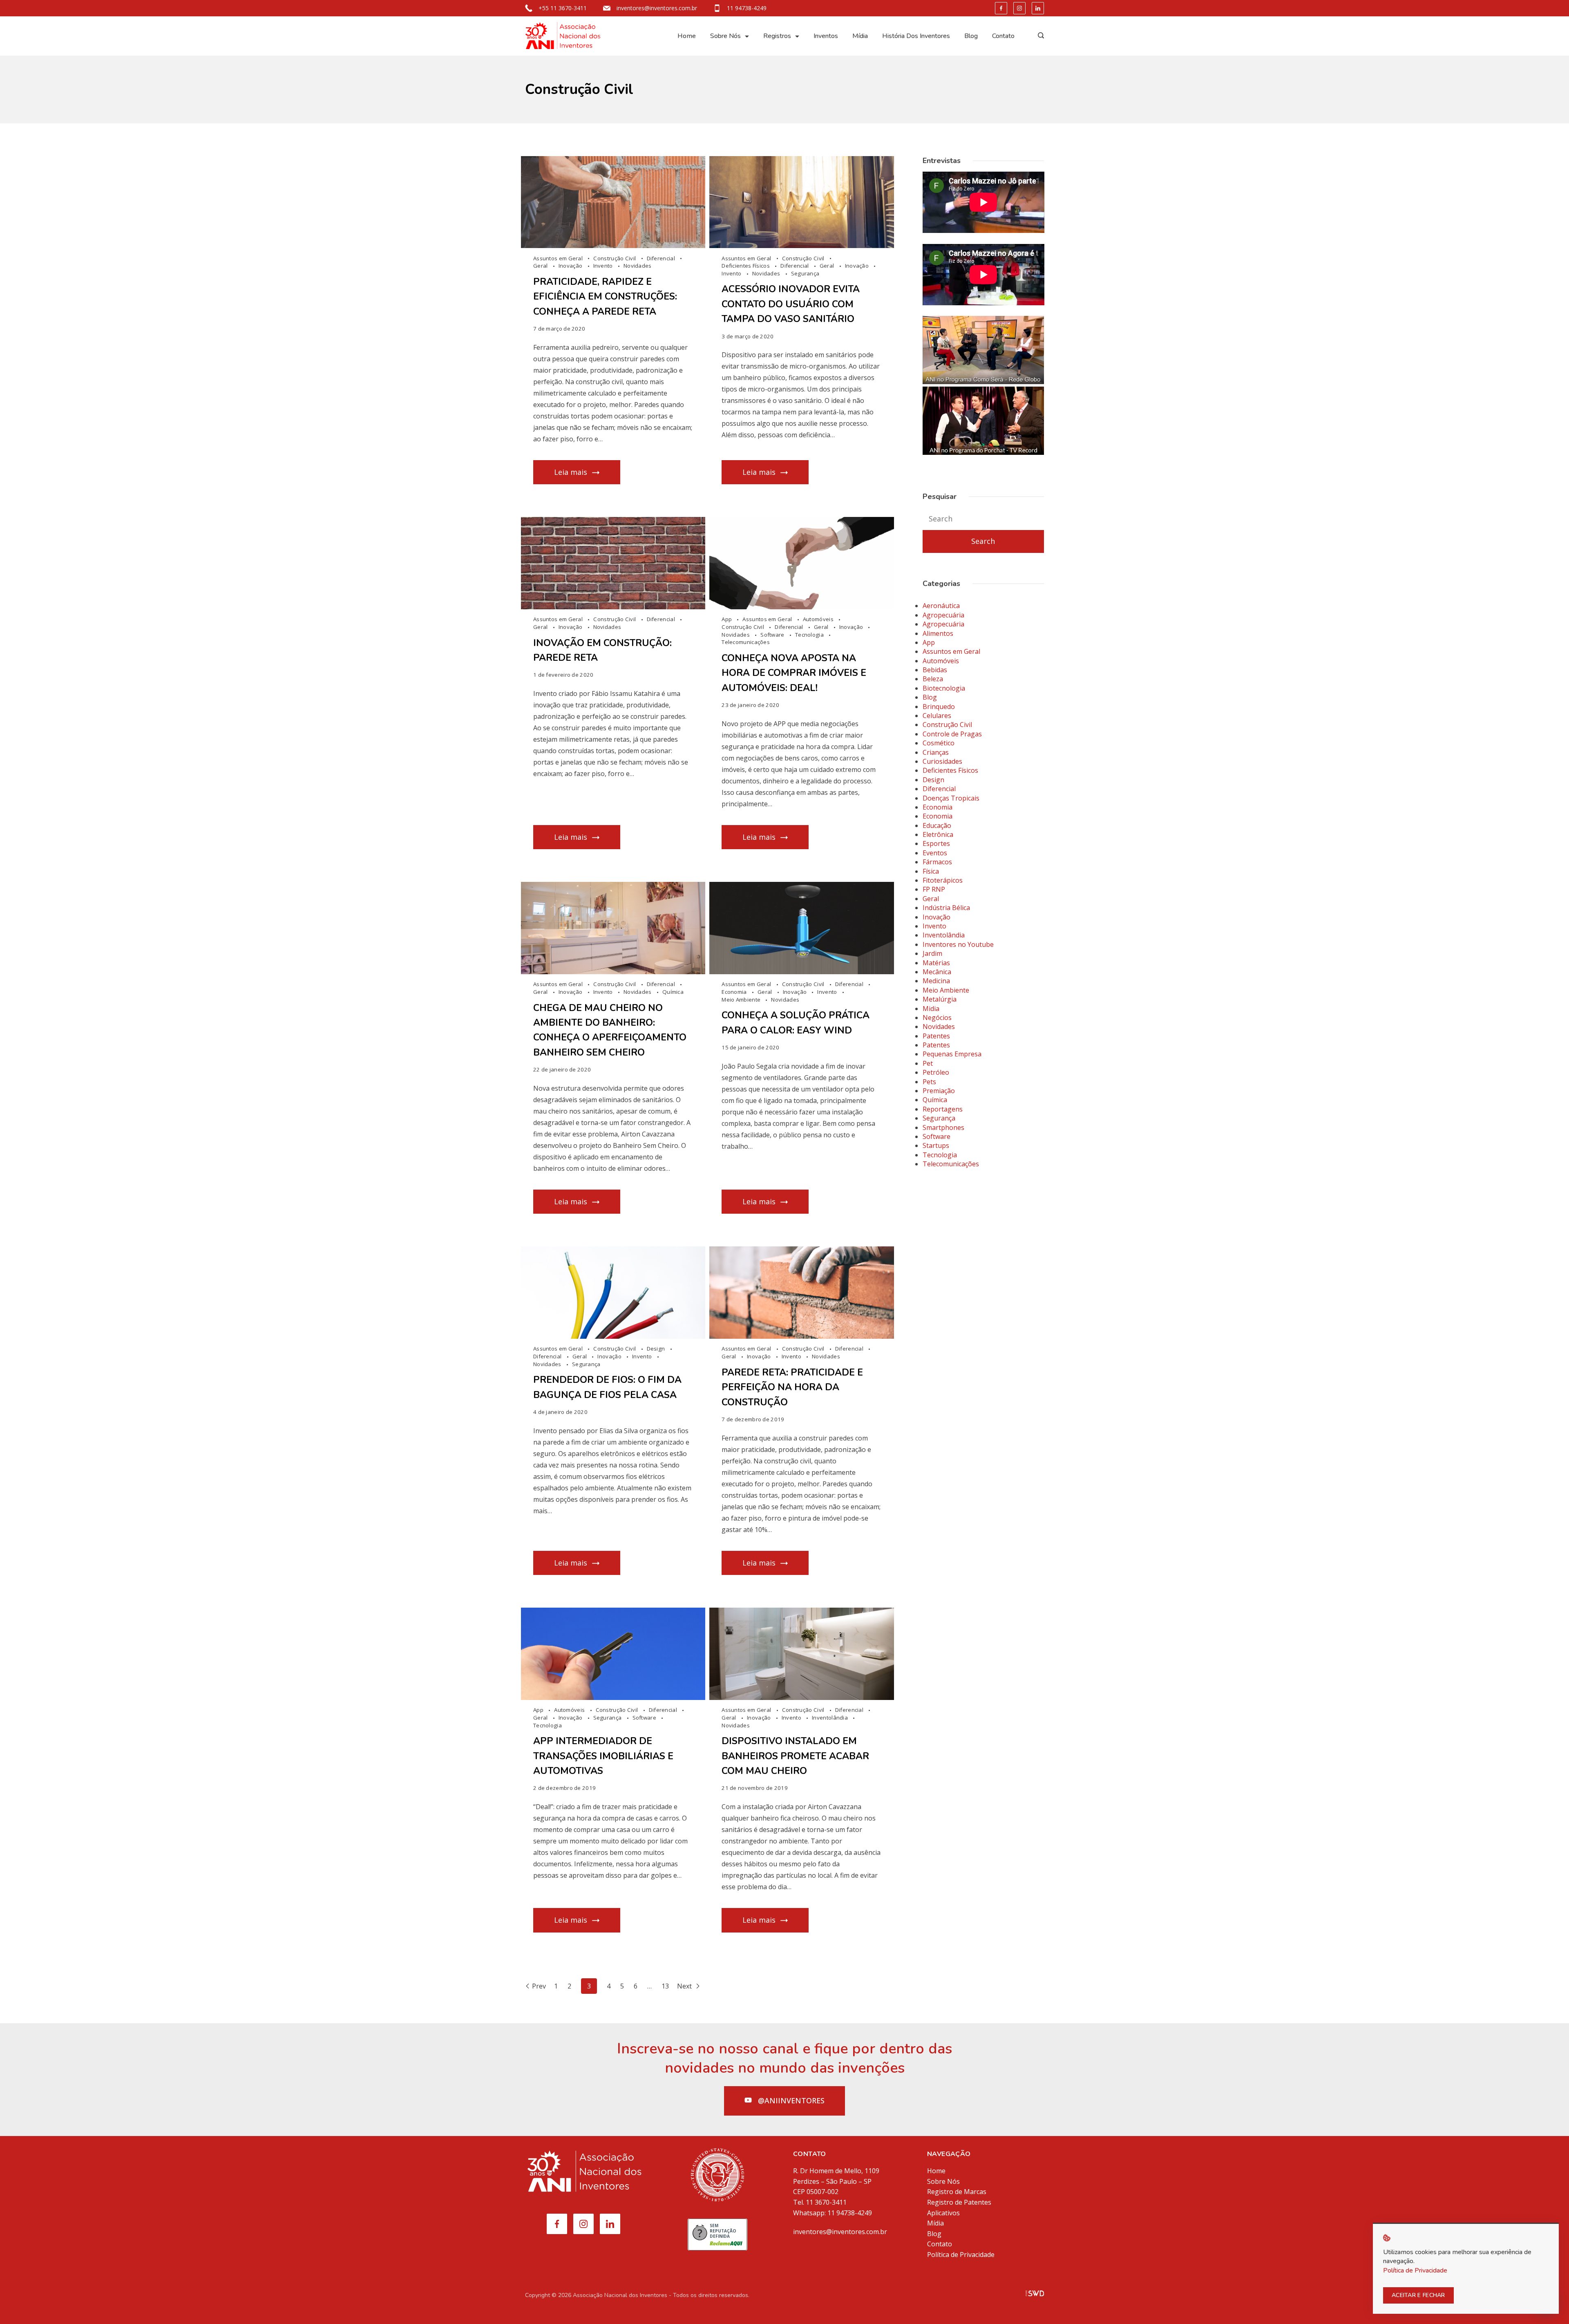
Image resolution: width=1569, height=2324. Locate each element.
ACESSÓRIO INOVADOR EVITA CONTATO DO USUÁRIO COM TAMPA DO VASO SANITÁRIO (791, 304)
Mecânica (937, 972)
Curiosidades (942, 761)
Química (673, 992)
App (727, 619)
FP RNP (934, 889)
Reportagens (943, 1109)
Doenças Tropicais (951, 798)
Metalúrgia (940, 999)
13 (665, 1986)
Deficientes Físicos (746, 266)
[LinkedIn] (1038, 8)
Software (773, 635)
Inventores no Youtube (958, 944)
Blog (971, 36)
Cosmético (939, 743)
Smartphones (943, 1127)
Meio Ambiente (742, 1000)
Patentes (936, 1036)
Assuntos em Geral (559, 258)
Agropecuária (943, 615)
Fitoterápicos (943, 880)
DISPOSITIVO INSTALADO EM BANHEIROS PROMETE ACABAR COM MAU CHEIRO (795, 1756)
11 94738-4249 (747, 8)
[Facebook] (1001, 8)
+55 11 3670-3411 (563, 8)
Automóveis (819, 619)
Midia (931, 1009)
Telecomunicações (746, 642)
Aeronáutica (941, 606)
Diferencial (662, 258)
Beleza (933, 679)
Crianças (936, 752)
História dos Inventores (916, 36)
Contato (1003, 36)
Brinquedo (939, 707)
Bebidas (935, 670)
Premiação (939, 1091)
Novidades (638, 266)
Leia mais (571, 472)
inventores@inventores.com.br (657, 8)
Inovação (571, 266)
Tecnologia (810, 635)
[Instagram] (1019, 8)
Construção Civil (615, 258)
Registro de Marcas (957, 2192)
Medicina (936, 981)
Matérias (936, 963)
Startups (936, 1145)
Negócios (937, 1018)
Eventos (935, 853)
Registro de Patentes (959, 2202)
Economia (735, 992)
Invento (604, 266)
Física (931, 871)
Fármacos (937, 862)
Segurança (805, 273)
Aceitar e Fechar (1418, 2295)
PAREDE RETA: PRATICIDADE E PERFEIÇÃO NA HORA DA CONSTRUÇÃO (792, 1387)
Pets (929, 1082)
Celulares (937, 716)
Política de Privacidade (961, 2255)
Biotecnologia (944, 688)
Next (685, 1986)
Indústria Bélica (946, 908)
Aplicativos (943, 2213)
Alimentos (938, 633)
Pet (928, 1063)
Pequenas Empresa (952, 1054)
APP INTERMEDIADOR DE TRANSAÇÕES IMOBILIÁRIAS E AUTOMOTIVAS (603, 1756)
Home (687, 36)
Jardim (932, 953)
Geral (541, 266)
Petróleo (936, 1072)
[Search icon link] (1039, 36)
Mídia (860, 36)
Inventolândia (830, 1718)
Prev (539, 1986)
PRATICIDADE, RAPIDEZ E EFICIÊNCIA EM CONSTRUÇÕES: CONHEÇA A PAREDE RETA (605, 297)
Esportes (936, 843)
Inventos (826, 36)
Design (657, 1349)
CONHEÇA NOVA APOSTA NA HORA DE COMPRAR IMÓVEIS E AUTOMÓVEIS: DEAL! (794, 673)
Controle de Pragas (952, 734)
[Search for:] (983, 519)
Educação (937, 825)
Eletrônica (938, 834)
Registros (777, 36)
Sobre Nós (725, 36)
